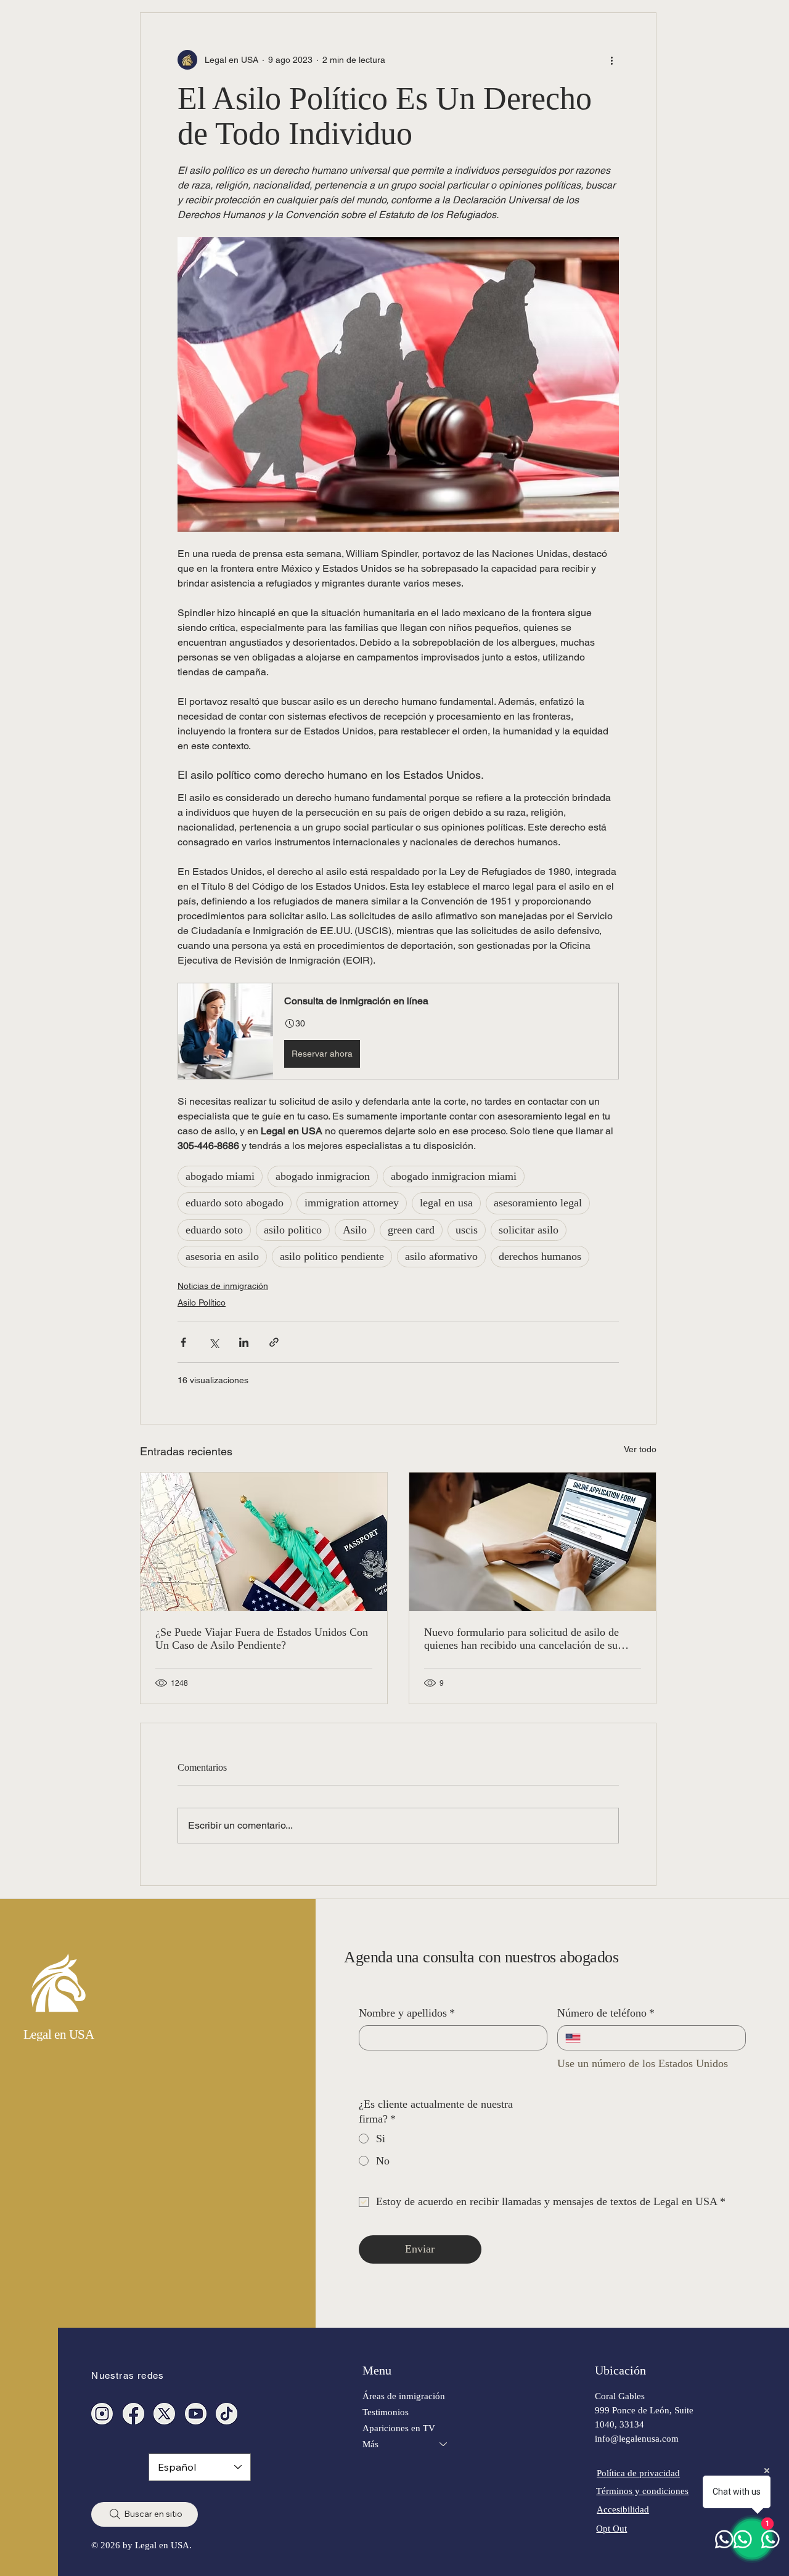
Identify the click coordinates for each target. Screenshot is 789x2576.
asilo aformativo (441, 1256)
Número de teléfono (606, 2013)
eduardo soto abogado (235, 1203)
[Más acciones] (611, 60)
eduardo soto (214, 1230)
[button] (398, 1031)
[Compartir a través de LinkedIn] (244, 1342)
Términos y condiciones (642, 2491)
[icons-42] (133, 2414)
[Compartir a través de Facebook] (183, 1342)
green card (411, 1230)
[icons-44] (196, 2414)
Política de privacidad (638, 2473)
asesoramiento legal (538, 1203)
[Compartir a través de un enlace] (274, 1342)
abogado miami (220, 1176)
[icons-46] (164, 2414)
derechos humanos (540, 1256)
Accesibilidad (623, 2509)
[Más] (444, 2444)
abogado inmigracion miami (454, 1176)
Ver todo (640, 1449)
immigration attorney (352, 1203)
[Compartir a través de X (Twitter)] (214, 1342)
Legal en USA (59, 2034)
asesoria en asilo (222, 1256)
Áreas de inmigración (404, 2396)
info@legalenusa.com (637, 2438)
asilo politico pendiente (332, 1256)
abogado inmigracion (323, 1176)
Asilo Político (202, 1302)
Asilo (355, 1230)
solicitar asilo (529, 1230)
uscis (467, 1230)
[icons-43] (227, 2414)
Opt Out (611, 2528)
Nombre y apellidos (407, 2013)
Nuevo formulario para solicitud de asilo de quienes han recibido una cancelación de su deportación (521, 1639)
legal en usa (446, 1203)
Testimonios (386, 2412)
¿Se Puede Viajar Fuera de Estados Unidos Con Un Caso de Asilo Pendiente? (262, 1639)
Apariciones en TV (399, 2428)
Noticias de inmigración (223, 1286)
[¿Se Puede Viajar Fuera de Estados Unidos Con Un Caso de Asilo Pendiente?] (264, 1542)
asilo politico (293, 1230)
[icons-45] (102, 2414)
